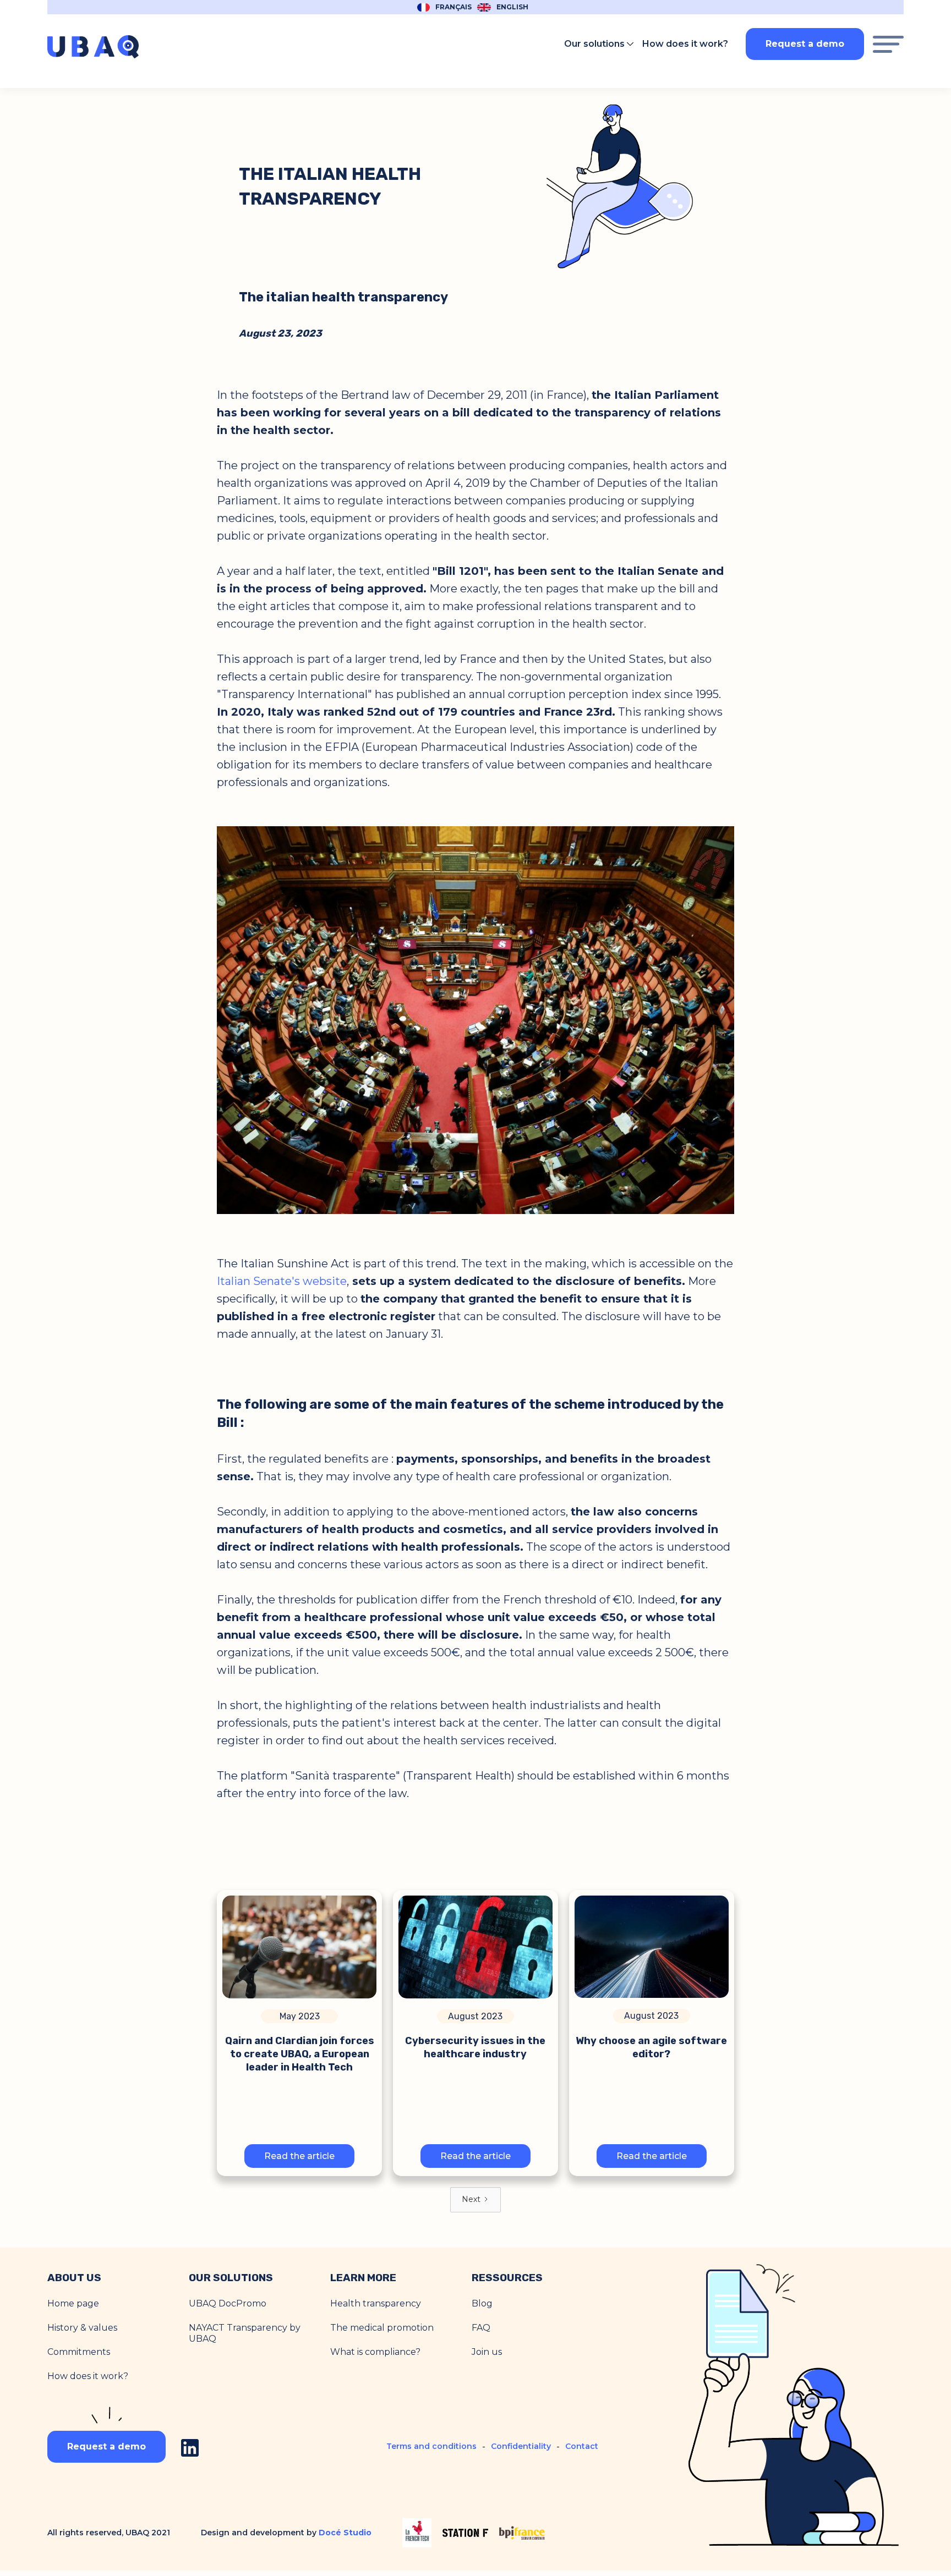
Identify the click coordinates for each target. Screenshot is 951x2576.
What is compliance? (375, 2352)
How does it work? (88, 2376)
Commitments (79, 2352)
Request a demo (805, 44)
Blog (482, 2303)
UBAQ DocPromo (228, 2303)
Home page (73, 2303)
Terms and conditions (431, 2446)
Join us (487, 2352)
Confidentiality (521, 2446)
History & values (82, 2328)
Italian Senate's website (282, 1281)
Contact (582, 2446)
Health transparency (376, 2303)
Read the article (299, 2156)
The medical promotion (382, 2328)
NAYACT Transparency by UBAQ (245, 2333)
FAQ (481, 2328)
